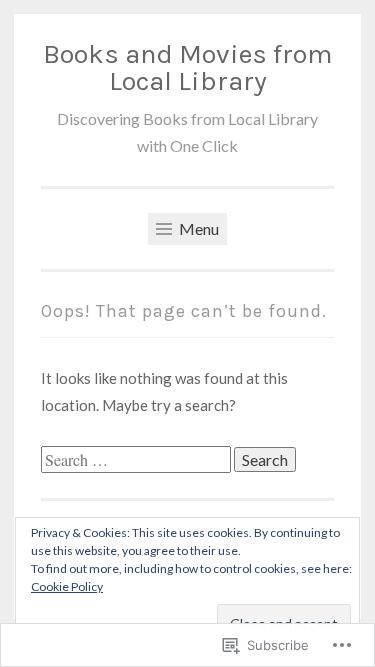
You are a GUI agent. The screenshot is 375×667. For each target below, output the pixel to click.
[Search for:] (137, 460)
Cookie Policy (67, 586)
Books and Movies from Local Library (187, 67)
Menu (197, 228)
